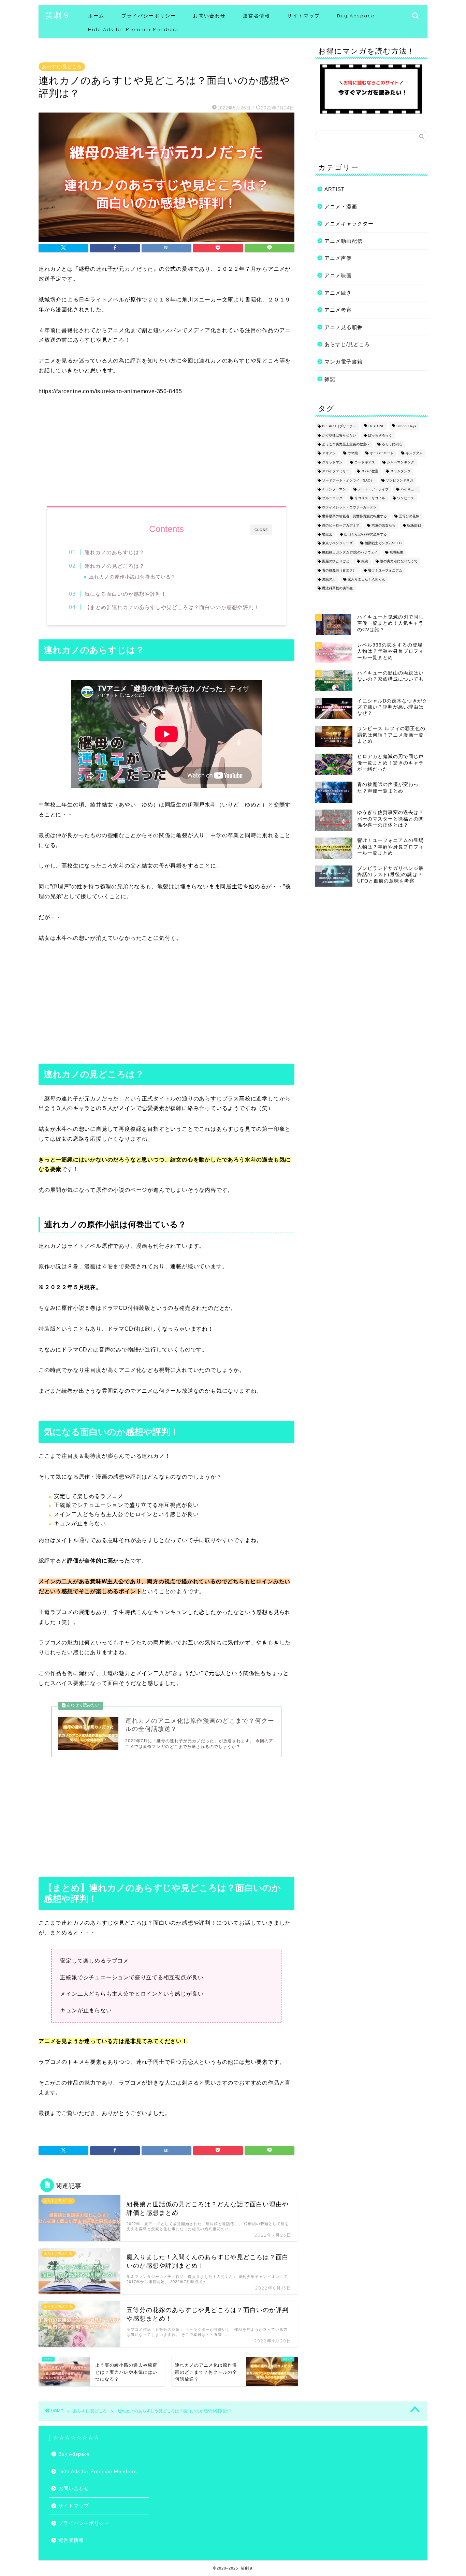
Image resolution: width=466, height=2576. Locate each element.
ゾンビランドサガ (399, 480)
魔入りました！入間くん (366, 579)
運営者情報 (257, 16)
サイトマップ (304, 16)
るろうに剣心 (392, 444)
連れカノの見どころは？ (115, 566)
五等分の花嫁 (409, 516)
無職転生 (396, 552)
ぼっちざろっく (380, 435)
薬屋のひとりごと (336, 561)
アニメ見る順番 (344, 327)
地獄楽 (327, 534)
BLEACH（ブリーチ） (339, 426)
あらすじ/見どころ (62, 67)
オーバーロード (382, 453)
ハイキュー (409, 489)
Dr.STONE (376, 426)
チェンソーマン (334, 489)
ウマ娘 (353, 453)
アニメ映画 (338, 275)
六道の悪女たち (383, 525)
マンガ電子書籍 (344, 362)
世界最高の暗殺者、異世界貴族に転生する (354, 516)
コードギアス (365, 462)
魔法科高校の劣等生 (337, 588)
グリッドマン (332, 462)
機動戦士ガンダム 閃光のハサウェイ (350, 552)
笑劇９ (58, 15)
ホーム (96, 16)
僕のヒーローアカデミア (341, 525)
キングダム (414, 453)
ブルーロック (332, 498)
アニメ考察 (338, 310)
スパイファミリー (336, 471)
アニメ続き (338, 293)
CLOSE (261, 530)
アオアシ (329, 453)
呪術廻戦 (414, 525)
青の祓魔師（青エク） (339, 570)
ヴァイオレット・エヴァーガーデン (349, 507)
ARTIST (334, 189)
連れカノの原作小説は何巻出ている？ (133, 577)
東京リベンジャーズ (337, 543)
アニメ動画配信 (344, 241)
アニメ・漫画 (341, 206)
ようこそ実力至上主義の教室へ (346, 444)
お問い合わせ (209, 16)
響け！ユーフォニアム (385, 570)
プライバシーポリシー (149, 16)
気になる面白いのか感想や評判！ (126, 594)
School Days (406, 426)
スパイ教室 (370, 471)
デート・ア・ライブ (373, 489)
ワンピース (406, 498)
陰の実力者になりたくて (399, 561)
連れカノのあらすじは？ (115, 552)
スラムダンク (401, 471)
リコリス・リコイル (370, 498)
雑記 (330, 379)
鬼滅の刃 (329, 579)
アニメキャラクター (349, 224)
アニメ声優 (338, 258)
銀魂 (365, 561)
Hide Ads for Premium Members (133, 29)
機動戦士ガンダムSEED (383, 543)
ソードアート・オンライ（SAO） (348, 480)
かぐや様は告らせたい (339, 435)
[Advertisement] (166, 1002)
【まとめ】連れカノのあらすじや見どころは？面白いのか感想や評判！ (172, 607)
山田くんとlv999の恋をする (366, 534)
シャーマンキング (401, 462)
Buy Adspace (356, 16)
